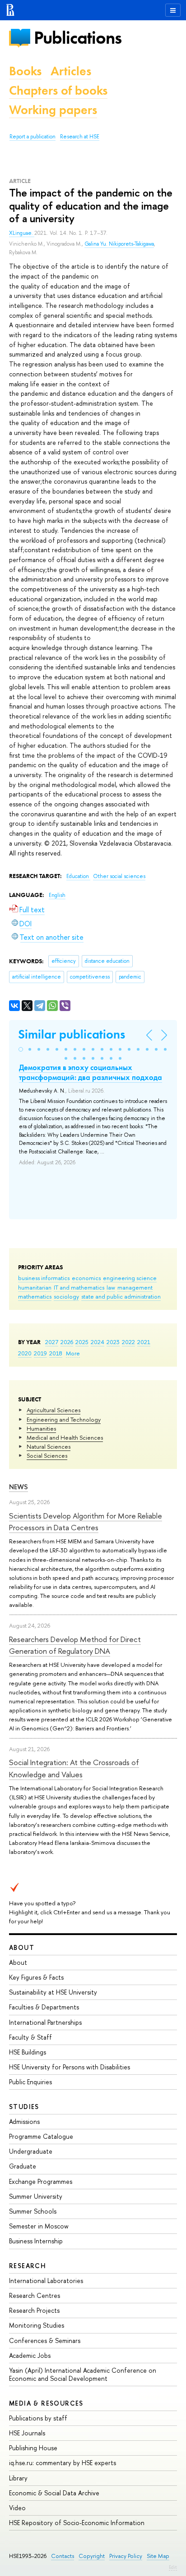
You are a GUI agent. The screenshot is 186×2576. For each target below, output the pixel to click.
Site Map (158, 2556)
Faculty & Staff (30, 2037)
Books (25, 71)
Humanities (41, 1428)
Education (78, 876)
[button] (21, 1049)
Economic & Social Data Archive (54, 2493)
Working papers (53, 110)
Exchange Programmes (41, 2181)
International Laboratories (46, 2281)
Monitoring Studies (37, 2325)
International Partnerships (45, 2022)
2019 (40, 1353)
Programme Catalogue (41, 2136)
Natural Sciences (49, 1446)
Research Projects (34, 2310)
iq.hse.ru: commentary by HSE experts (63, 2463)
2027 (52, 1342)
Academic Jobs (30, 2355)
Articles (71, 71)
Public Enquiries (30, 2082)
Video (17, 2508)
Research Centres (35, 2295)
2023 (113, 1342)
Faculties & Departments (44, 2007)
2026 (67, 1342)
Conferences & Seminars (45, 2340)
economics (86, 1278)
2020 (25, 1353)
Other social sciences (119, 876)
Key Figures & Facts (36, 1977)
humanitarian (35, 1287)
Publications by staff (38, 2418)
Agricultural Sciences (53, 1410)
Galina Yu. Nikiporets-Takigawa (119, 244)
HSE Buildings (28, 2052)
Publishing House (33, 2448)
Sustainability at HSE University (53, 1992)
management (135, 1287)
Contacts (63, 2556)
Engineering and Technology (64, 1419)
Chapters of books (58, 90)
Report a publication (33, 137)
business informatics (44, 1278)
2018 (56, 1353)
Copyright (92, 2556)
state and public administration (121, 1296)
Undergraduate (31, 2151)
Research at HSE (80, 137)
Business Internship (36, 2241)
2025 (82, 1342)
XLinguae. (22, 233)
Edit (173, 2567)
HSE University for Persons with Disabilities (70, 2067)
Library (18, 2478)
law (111, 1287)
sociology (66, 1296)
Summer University (36, 2196)
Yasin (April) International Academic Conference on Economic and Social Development (83, 2374)
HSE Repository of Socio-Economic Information (77, 2523)
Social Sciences (47, 1455)
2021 (144, 1342)
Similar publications (72, 1034)
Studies (24, 2107)
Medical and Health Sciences (65, 1437)
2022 (128, 1342)
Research (28, 2266)
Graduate (23, 2166)
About (22, 1947)
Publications (78, 38)
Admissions (24, 2121)
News (19, 1487)
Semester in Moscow (39, 2226)
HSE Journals (27, 2433)
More (73, 1353)
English (57, 895)
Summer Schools (33, 2211)
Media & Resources (46, 2403)
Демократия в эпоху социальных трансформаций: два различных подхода (91, 1072)
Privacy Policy (126, 2556)
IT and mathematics (79, 1287)
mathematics (35, 1296)
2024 (98, 1342)
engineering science (130, 1278)
